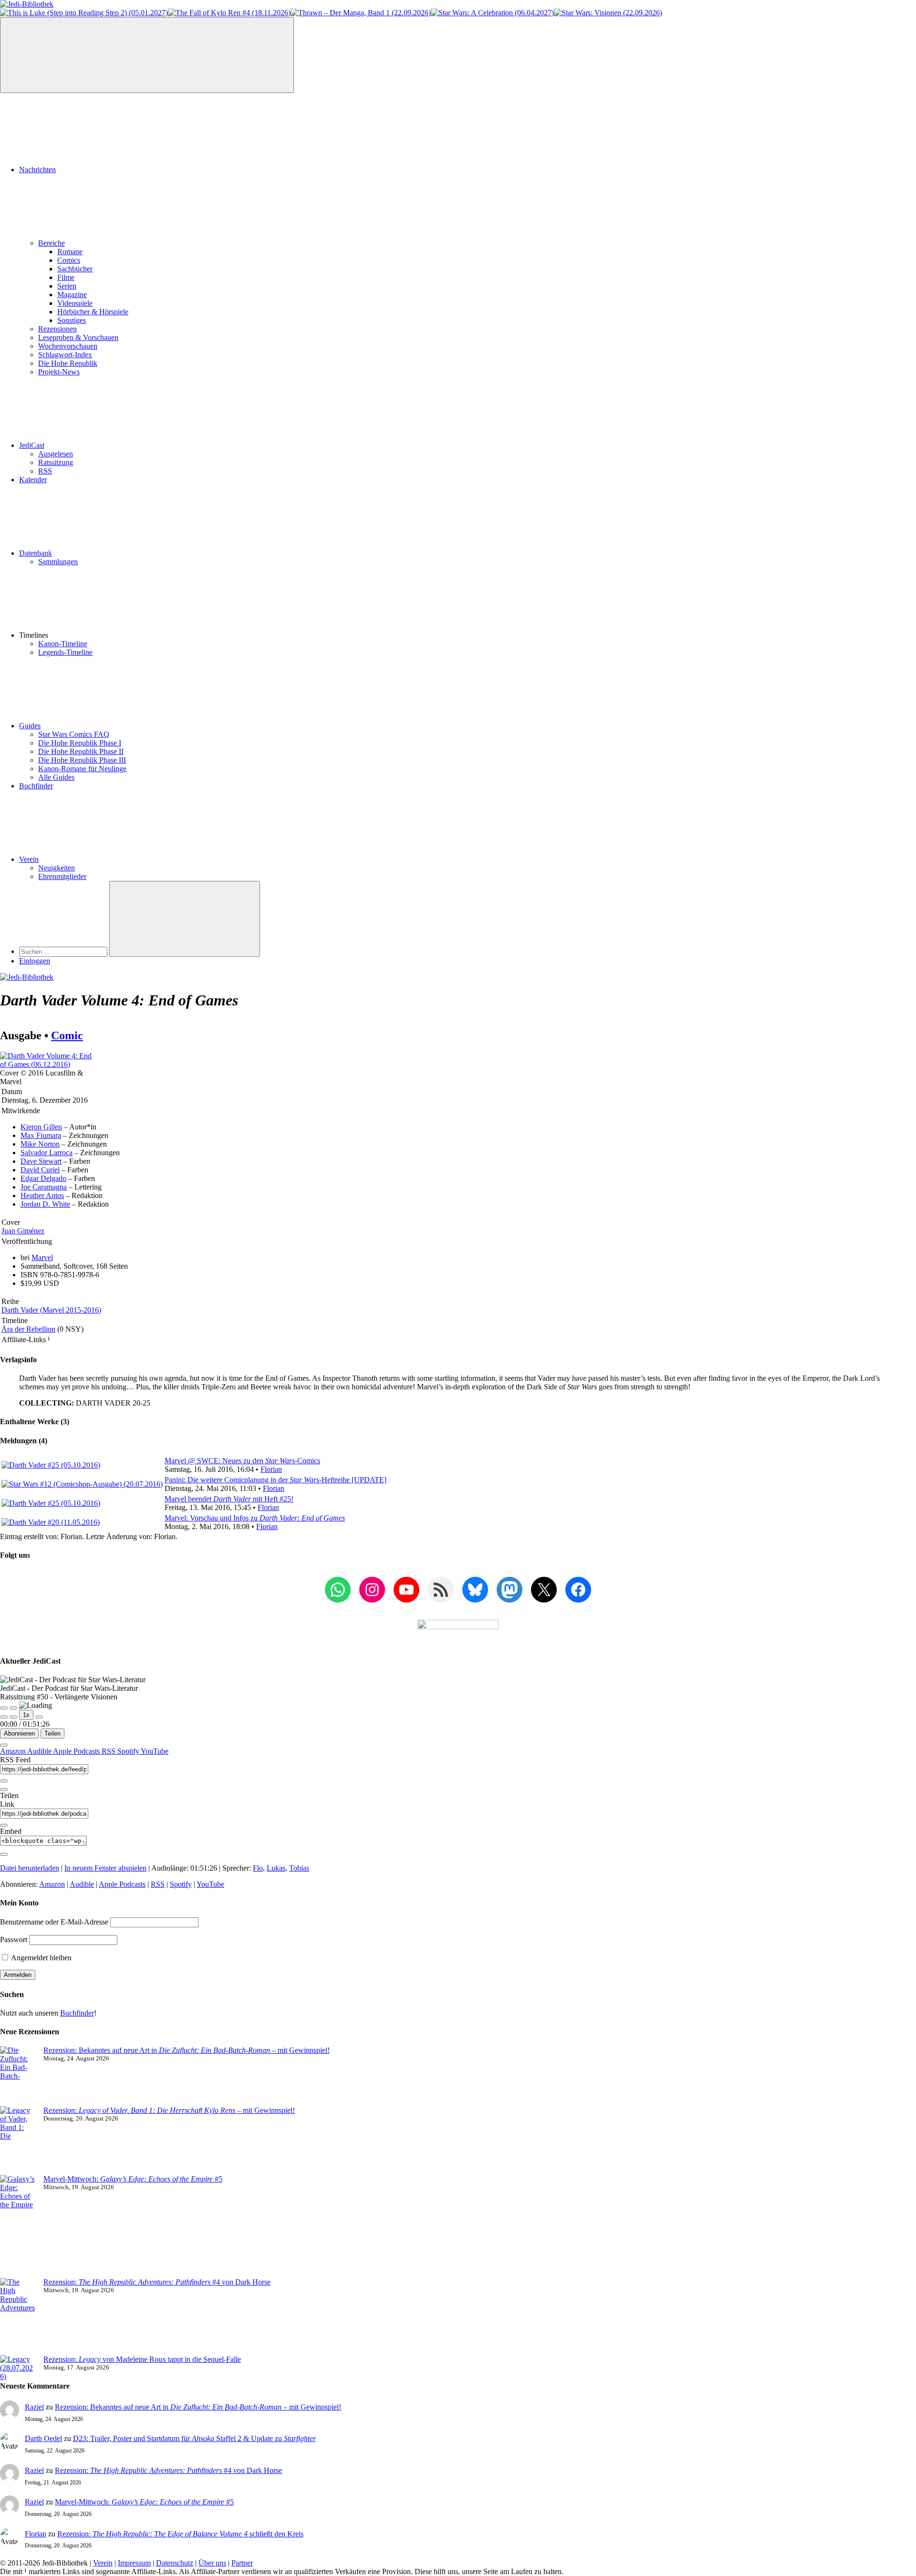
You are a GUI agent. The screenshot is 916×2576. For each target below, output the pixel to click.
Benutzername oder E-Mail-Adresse (54, 1922)
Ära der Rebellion (28, 1329)
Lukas (276, 1868)
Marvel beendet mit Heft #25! (229, 1499)
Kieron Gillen (41, 1127)
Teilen (52, 1733)
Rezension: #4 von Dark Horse (157, 2282)
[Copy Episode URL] (4, 1825)
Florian (271, 1469)
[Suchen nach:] (64, 951)
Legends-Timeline (65, 652)
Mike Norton (40, 1144)
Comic (67, 1035)
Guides (30, 726)
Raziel (34, 2407)
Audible (40, 1751)
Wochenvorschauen (68, 346)
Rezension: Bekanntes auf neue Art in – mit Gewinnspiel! (187, 2050)
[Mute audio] (4, 1717)
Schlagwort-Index (65, 355)
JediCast (32, 445)
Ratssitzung (56, 462)
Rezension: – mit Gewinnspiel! (169, 2110)
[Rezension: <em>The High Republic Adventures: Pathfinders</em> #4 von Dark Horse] (18, 2317)
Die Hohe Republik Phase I (80, 743)
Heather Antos (42, 1195)
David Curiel (40, 1170)
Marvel (42, 1257)
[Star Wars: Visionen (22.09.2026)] (608, 13)
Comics (69, 260)
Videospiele (75, 303)
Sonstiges (72, 320)
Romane (70, 252)
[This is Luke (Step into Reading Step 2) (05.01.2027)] (84, 13)
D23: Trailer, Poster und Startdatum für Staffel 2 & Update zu (194, 2438)
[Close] (4, 1745)
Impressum (134, 2563)
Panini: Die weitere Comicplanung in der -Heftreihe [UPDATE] (276, 1480)
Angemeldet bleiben (41, 1958)
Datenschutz (175, 2563)
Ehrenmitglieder (62, 876)
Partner (242, 2563)
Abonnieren (19, 1733)
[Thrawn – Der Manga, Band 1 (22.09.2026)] (361, 13)
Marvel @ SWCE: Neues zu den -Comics (242, 1461)
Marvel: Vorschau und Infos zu (255, 1518)
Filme (66, 277)
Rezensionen (57, 329)
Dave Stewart (41, 1161)
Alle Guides (56, 777)
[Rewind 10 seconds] (13, 1717)
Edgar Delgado (43, 1178)
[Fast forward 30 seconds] (39, 1717)
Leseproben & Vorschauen (78, 337)
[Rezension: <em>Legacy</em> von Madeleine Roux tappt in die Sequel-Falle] (18, 2368)
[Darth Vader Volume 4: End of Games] (47, 1064)
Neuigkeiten (57, 868)
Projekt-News (59, 372)
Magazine (72, 295)
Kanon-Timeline (63, 644)
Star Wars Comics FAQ (74, 734)
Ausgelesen (56, 454)
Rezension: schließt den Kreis (180, 2534)
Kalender (33, 480)
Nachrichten (37, 170)
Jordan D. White (45, 1204)
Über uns (212, 2563)
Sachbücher (75, 269)
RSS (45, 471)
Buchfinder (36, 786)
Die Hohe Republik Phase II (81, 751)
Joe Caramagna (44, 1187)
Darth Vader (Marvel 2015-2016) (51, 1310)
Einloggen (35, 961)
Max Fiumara (41, 1135)
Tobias (299, 1868)
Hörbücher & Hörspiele (93, 312)
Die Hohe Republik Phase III (82, 760)
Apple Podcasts (77, 1751)
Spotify (129, 1751)
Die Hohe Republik (68, 363)
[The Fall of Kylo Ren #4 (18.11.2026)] (229, 13)
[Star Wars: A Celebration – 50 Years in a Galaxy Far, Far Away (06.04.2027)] (492, 13)
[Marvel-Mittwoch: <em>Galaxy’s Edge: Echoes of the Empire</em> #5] (18, 2226)
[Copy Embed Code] (4, 1854)
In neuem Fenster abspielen (105, 1868)
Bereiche (52, 243)
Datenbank (36, 553)
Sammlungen (58, 562)
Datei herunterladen (30, 1868)
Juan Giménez (23, 1231)
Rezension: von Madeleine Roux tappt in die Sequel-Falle (142, 2359)
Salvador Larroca (47, 1153)
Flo (258, 1868)
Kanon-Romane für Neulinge (82, 769)
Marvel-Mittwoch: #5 (133, 2179)
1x (26, 1715)
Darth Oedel (43, 2438)
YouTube (155, 1751)
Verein (29, 859)
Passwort (14, 1940)
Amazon (14, 1751)
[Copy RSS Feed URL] (4, 1781)
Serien (67, 286)
